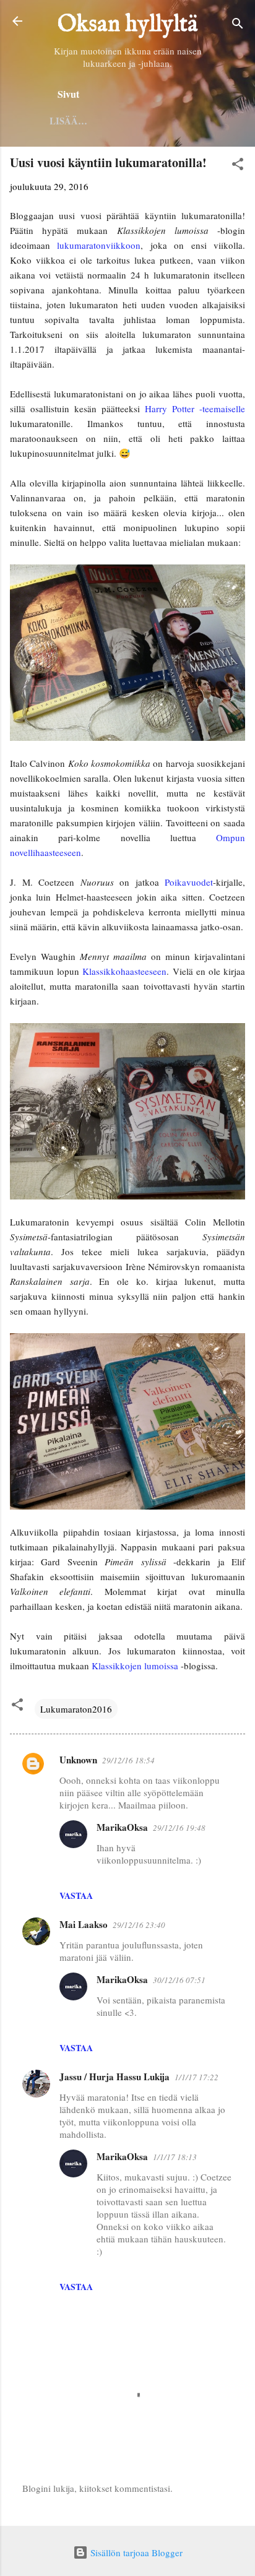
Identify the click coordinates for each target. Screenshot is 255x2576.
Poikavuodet (189, 882)
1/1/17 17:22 (197, 2077)
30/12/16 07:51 (179, 1980)
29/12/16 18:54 (128, 1760)
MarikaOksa (122, 1827)
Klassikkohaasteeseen (124, 971)
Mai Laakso (84, 1924)
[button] (238, 166)
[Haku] (238, 25)
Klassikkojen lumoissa (135, 1666)
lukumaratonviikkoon (99, 245)
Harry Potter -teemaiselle (195, 408)
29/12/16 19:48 (179, 1828)
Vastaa (76, 1895)
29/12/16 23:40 (139, 1925)
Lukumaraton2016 (76, 1709)
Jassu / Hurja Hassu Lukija (115, 2077)
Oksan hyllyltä (128, 25)
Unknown (78, 1760)
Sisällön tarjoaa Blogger (135, 2552)
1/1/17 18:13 (175, 2157)
